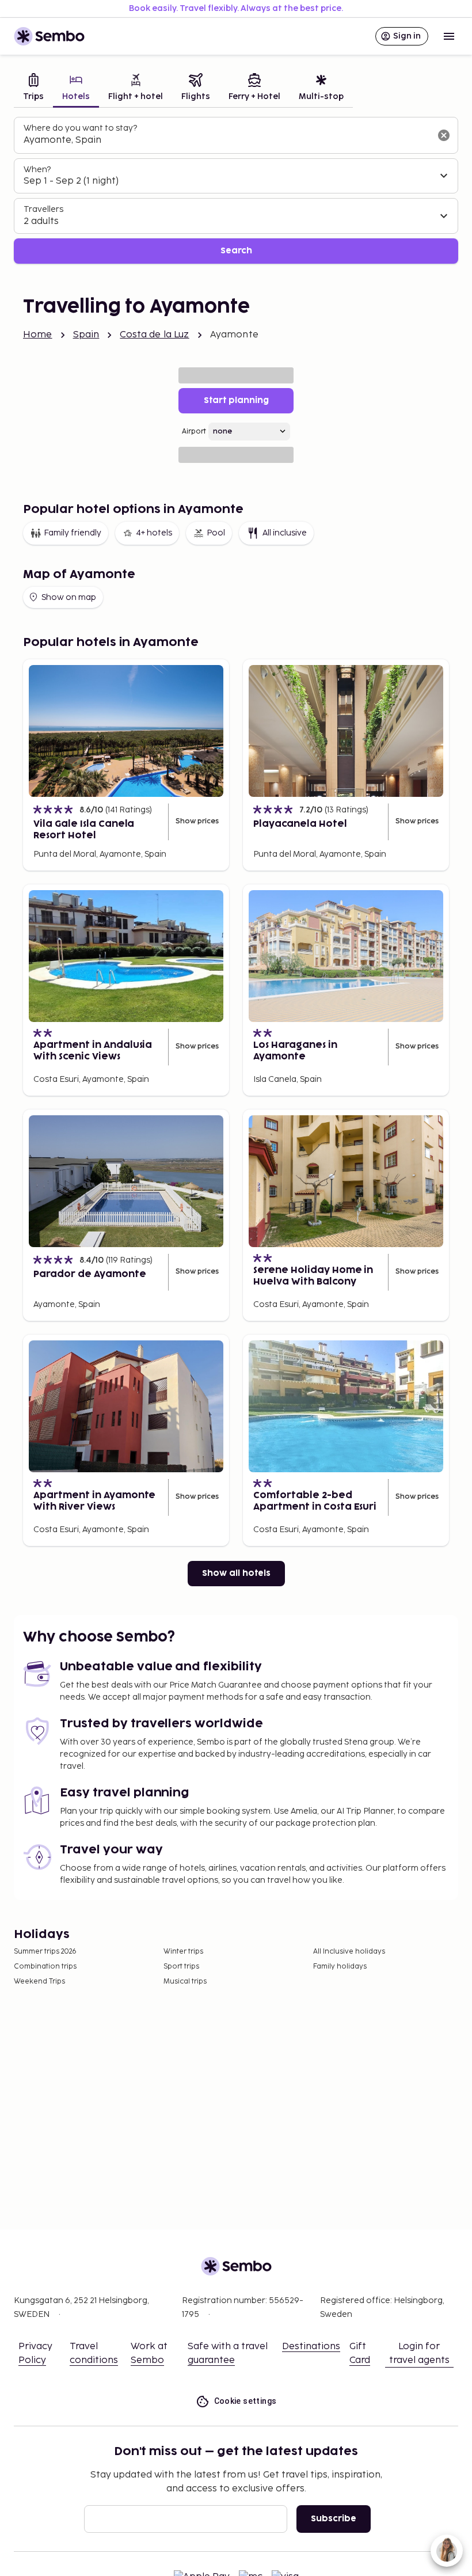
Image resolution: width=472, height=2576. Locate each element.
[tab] (33, 88)
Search (236, 251)
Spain (86, 335)
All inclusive (285, 533)
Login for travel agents (419, 2353)
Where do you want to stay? (80, 128)
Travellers (43, 209)
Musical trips (185, 1982)
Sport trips (181, 1967)
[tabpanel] (236, 190)
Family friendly (73, 533)
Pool (216, 533)
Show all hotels (236, 1573)
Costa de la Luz (154, 335)
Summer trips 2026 (45, 1952)
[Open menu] (449, 36)
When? (37, 170)
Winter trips (183, 1952)
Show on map (69, 597)
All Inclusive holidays (349, 1952)
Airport (194, 432)
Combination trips (45, 1967)
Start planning (236, 400)
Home (38, 335)
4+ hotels (154, 533)
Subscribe (334, 2519)
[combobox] (227, 140)
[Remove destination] (444, 135)
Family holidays (340, 1967)
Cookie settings (245, 2401)
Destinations (311, 2347)
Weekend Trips (39, 1982)
